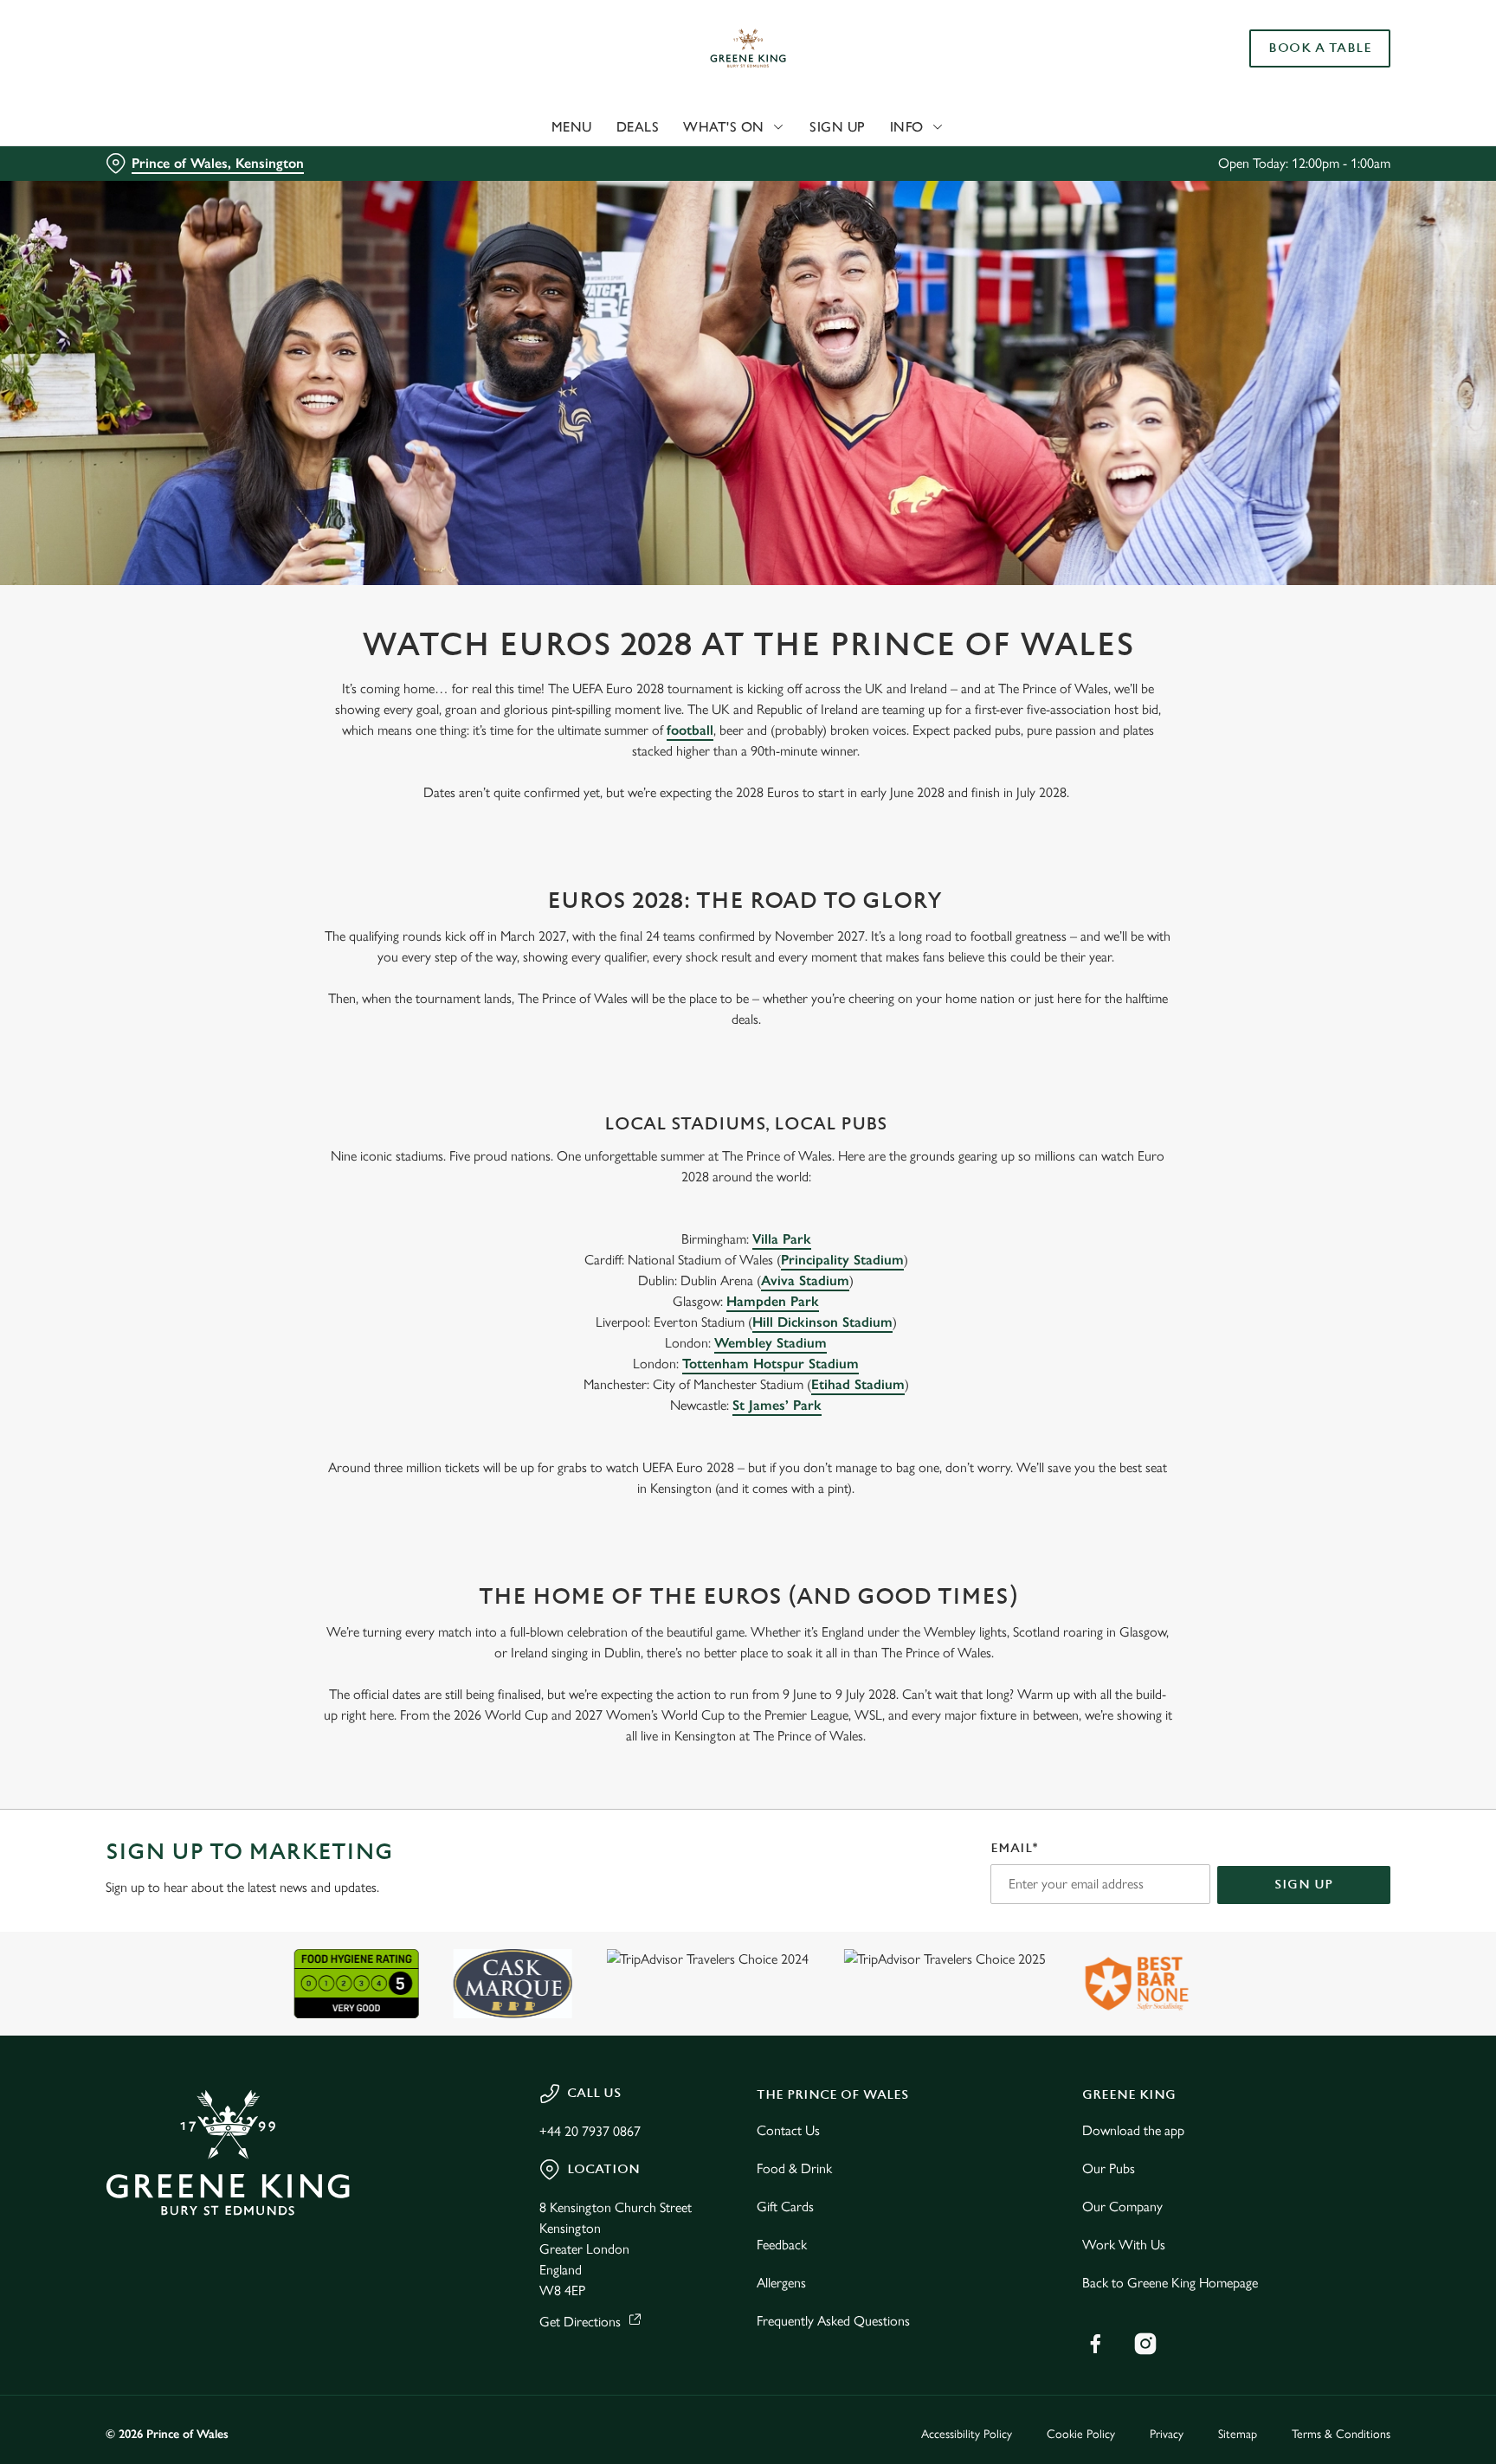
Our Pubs (1109, 2168)
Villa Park (782, 1239)
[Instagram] (1145, 2344)
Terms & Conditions (1341, 2434)
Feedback (782, 2245)
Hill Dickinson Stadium (822, 1322)
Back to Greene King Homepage (1170, 2283)
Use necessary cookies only (1317, 103)
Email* (1014, 1848)
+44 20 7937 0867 (590, 2131)
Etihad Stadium (858, 1384)
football (690, 730)
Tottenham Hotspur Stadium (771, 1364)
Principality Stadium (842, 1260)
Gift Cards (785, 2207)
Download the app (1133, 2130)
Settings (922, 161)
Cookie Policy (1081, 2434)
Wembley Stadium (771, 1343)
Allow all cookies (1317, 45)
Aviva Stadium (805, 1280)
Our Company (1122, 2207)
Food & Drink (794, 2168)
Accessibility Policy (967, 2434)
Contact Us (788, 2130)
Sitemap (1238, 2434)
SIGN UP (1304, 1885)
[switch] (532, 160)
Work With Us (1124, 2245)
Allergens (781, 2283)
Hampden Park (773, 1301)
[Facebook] (1095, 2344)
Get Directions (580, 2322)
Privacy (1167, 2434)
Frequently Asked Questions (833, 2321)
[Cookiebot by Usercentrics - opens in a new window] (147, 161)
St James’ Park (777, 1405)
